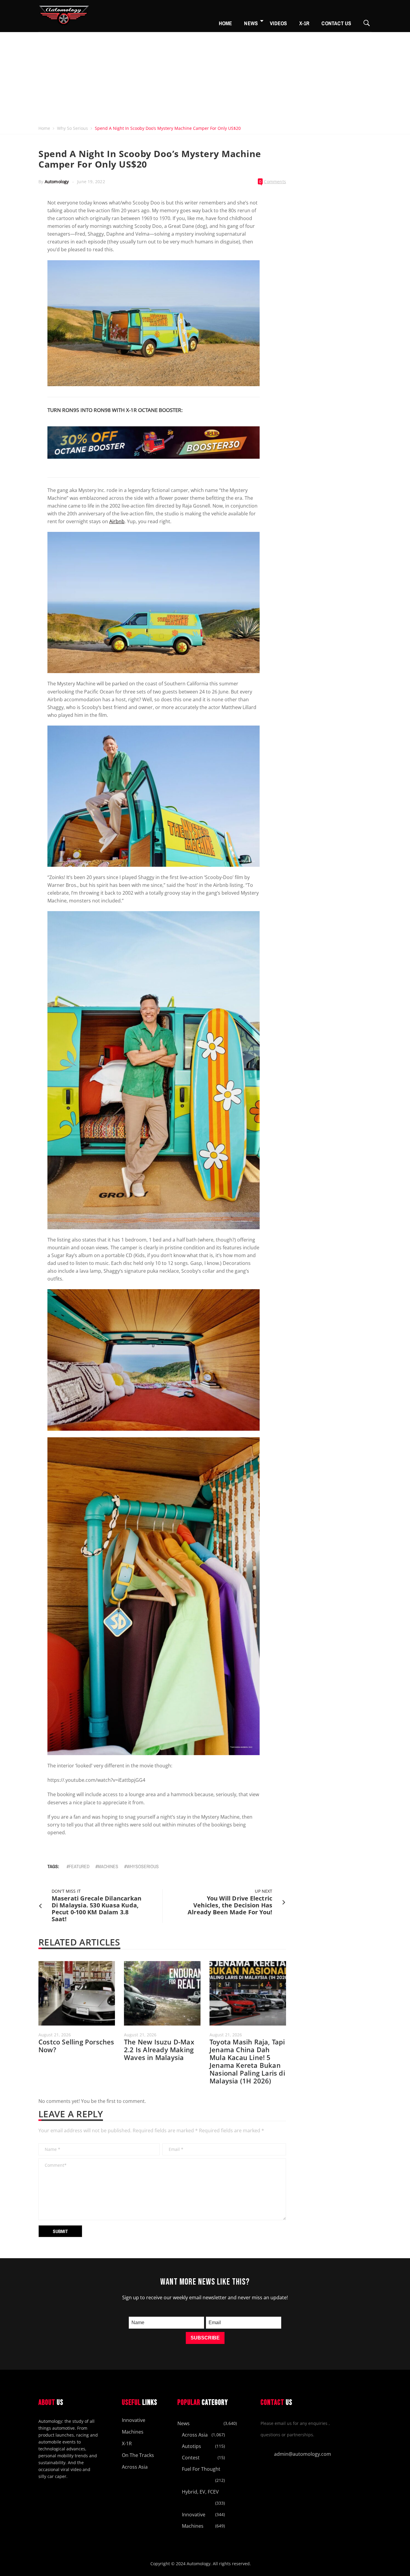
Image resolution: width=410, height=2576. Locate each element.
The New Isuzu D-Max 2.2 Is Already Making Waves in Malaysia (159, 2050)
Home (226, 23)
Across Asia (135, 2467)
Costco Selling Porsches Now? (76, 2046)
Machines (133, 2432)
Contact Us (336, 23)
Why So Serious (72, 128)
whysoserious (143, 1866)
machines (108, 1866)
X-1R (304, 23)
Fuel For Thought (201, 2469)
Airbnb (117, 521)
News (251, 23)
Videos (278, 23)
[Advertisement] (205, 77)
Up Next (264, 1891)
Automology (57, 182)
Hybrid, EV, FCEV (200, 2492)
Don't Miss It (66, 1891)
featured (79, 1866)
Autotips (191, 2446)
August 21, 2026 (55, 2035)
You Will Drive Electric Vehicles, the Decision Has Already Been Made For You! (230, 1905)
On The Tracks (138, 2455)
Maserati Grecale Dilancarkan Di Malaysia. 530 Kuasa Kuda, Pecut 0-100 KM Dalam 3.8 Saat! (97, 1909)
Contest (191, 2458)
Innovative (134, 2420)
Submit (60, 2231)
